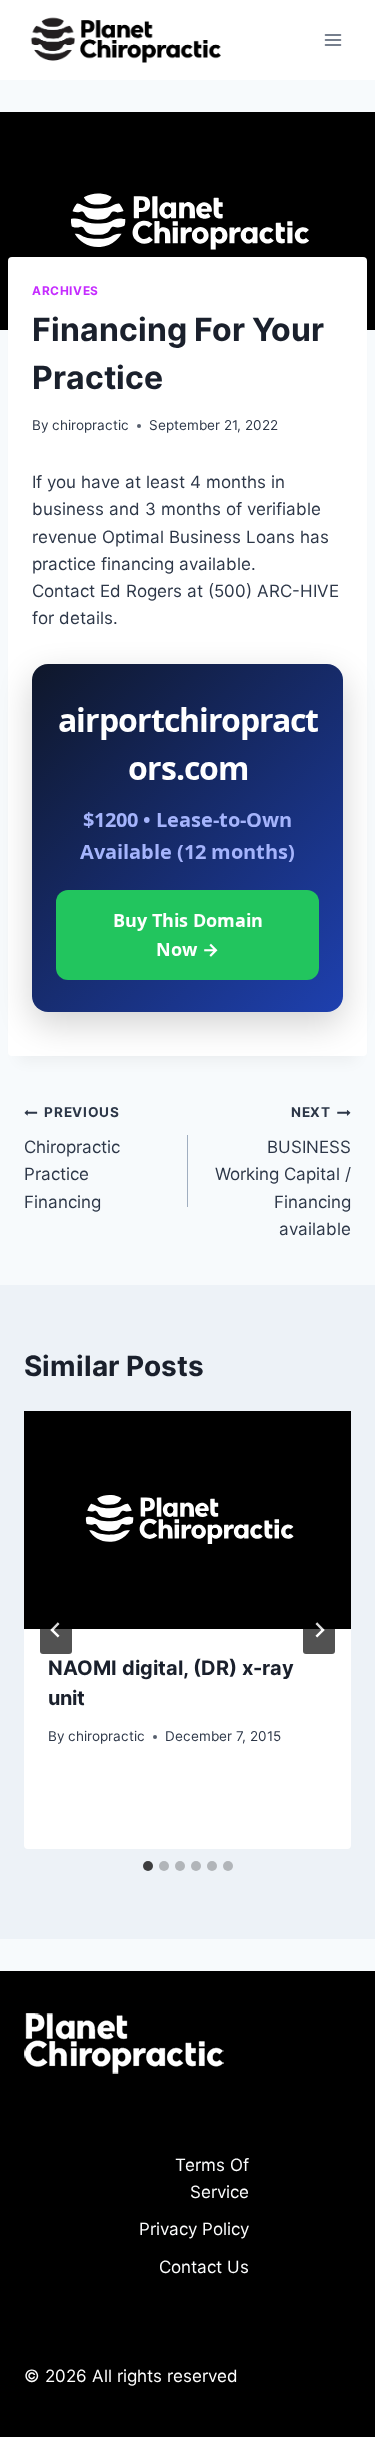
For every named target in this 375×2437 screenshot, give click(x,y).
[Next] (319, 1630)
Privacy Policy (194, 2229)
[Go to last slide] (56, 1630)
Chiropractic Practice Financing (72, 1157)
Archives (65, 290)
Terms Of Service (212, 2178)
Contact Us (204, 2267)
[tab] (148, 1866)
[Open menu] (332, 39)
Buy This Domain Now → (188, 934)
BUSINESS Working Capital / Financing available (283, 1171)
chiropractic (90, 425)
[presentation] (187, 1520)
